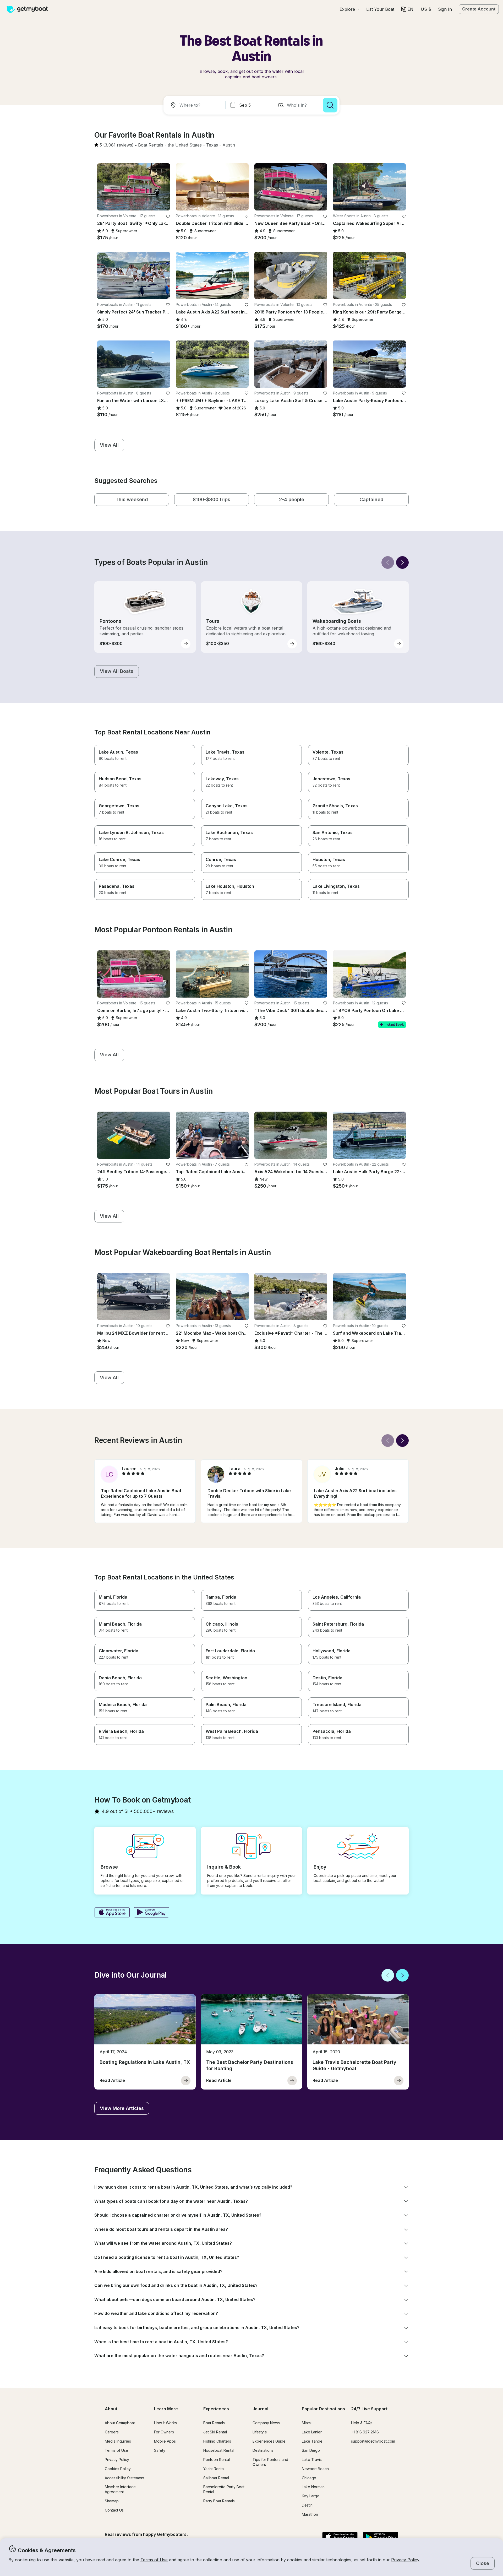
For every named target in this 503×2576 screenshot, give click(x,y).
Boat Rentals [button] (214, 2423)
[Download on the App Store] (112, 1913)
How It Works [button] (165, 2423)
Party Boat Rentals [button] (219, 2501)
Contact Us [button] (114, 2510)
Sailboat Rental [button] (216, 2478)
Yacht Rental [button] (214, 2469)
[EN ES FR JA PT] (407, 9)
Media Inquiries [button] (118, 2441)
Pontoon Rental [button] (217, 2459)
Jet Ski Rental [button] (215, 2432)
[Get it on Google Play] (152, 1913)
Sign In (445, 9)
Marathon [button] (310, 2514)
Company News (266, 2423)
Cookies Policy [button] (118, 2469)
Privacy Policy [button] (405, 2560)
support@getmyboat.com (373, 2441)
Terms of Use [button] (154, 2560)
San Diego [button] (311, 2450)
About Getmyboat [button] (120, 2423)
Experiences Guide (269, 2441)
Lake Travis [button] (312, 2459)
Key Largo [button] (311, 2496)
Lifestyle (260, 2432)
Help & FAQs (362, 2423)
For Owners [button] (164, 2432)
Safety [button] (160, 2450)
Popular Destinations (323, 2409)
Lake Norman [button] (313, 2487)
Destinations (263, 2450)
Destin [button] (307, 2505)
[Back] (388, 562)
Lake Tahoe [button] (312, 2441)
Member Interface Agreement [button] (120, 2489)
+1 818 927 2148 (365, 2432)
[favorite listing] (168, 216)
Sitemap (112, 2501)
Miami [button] (307, 2423)
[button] (380, 9)
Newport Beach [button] (315, 2469)
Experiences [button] (216, 2409)
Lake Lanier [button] (312, 2432)
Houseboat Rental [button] (219, 2450)
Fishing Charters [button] (217, 2441)
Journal (260, 2409)
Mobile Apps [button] (165, 2441)
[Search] (330, 105)
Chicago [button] (309, 2478)
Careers (112, 2432)
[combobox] (195, 105)
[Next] (402, 562)
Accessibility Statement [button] (125, 2478)
